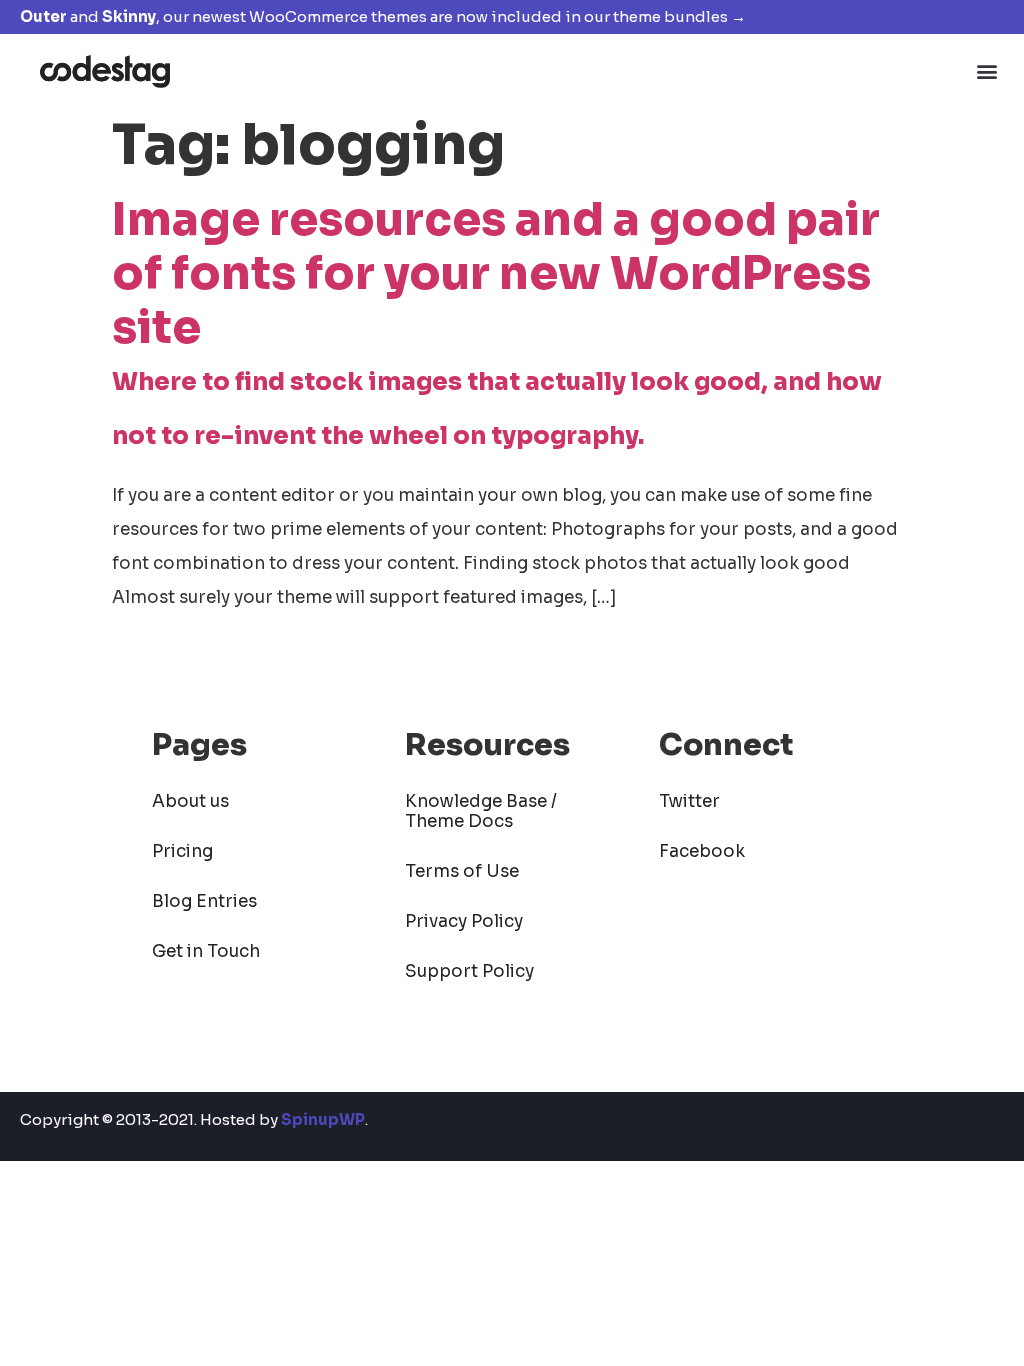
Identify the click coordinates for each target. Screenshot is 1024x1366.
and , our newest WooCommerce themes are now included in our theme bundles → (383, 16)
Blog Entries (204, 901)
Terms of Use (462, 871)
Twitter (689, 801)
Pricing (182, 851)
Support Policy (469, 971)
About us (190, 801)
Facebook (702, 851)
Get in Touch (206, 951)
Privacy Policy (464, 921)
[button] (987, 70)
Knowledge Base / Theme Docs (481, 811)
